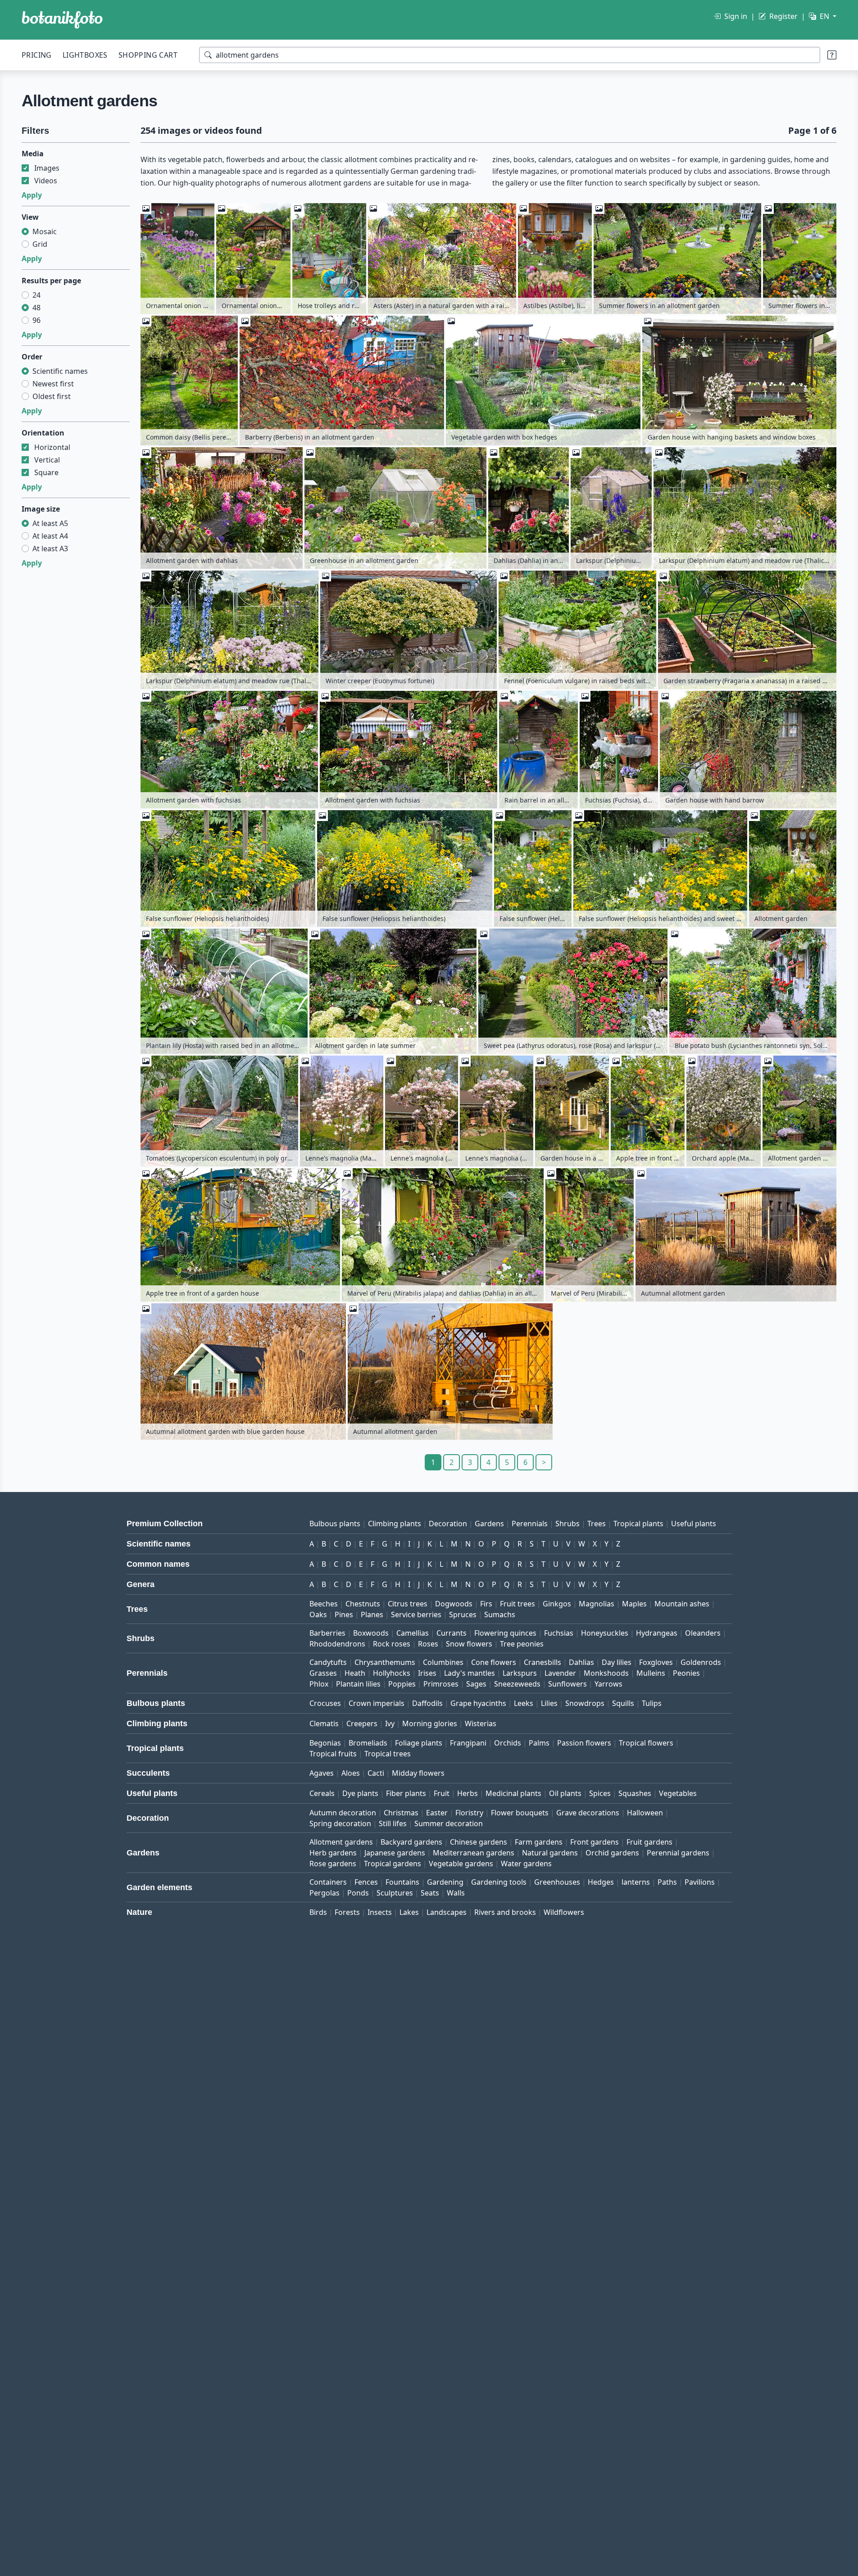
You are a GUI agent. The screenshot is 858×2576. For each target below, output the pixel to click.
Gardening (445, 1882)
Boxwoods (371, 1633)
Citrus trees (408, 1604)
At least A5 (50, 523)
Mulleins (651, 1673)
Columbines (443, 1662)
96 (36, 320)
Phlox (319, 1684)
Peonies (686, 1673)
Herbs (468, 1793)
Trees (597, 1524)
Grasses (323, 1673)
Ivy (390, 1723)
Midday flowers (418, 1773)
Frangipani (468, 1743)
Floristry (469, 1813)
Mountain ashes (682, 1604)
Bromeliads (368, 1743)
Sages (476, 1684)
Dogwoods (454, 1604)
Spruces (463, 1615)
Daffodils (427, 1703)
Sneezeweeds (517, 1684)
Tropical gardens (393, 1864)
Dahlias (581, 1662)
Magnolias (597, 1604)
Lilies (549, 1703)
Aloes (351, 1773)
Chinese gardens (479, 1842)
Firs (486, 1604)
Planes (372, 1615)
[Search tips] (832, 55)
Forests (347, 1912)
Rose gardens (333, 1864)
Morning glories (430, 1723)
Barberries (327, 1633)
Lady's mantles (470, 1673)
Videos (46, 181)
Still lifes (393, 1823)
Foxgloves (656, 1662)
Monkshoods (606, 1673)
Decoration (448, 1524)
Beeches (324, 1604)
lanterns (636, 1882)
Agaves (322, 1773)
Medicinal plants (513, 1793)
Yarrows (608, 1684)
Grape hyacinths (478, 1703)
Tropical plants (638, 1524)
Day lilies (617, 1662)
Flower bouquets (520, 1813)
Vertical (47, 460)
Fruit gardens (649, 1842)
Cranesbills (542, 1662)
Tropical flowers (646, 1743)
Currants (452, 1633)
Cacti (376, 1773)
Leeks (524, 1703)
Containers (328, 1882)
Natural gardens (550, 1853)
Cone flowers (494, 1662)
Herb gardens (333, 1853)
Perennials (530, 1524)
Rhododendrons (337, 1644)
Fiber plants (406, 1793)
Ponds (358, 1893)
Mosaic (45, 231)
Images (47, 168)
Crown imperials (377, 1703)
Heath (355, 1673)
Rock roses (392, 1644)
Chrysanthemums (385, 1662)
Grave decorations (588, 1813)
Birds (318, 1912)
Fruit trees (518, 1604)
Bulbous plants (335, 1524)
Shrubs (567, 1524)
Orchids (508, 1743)
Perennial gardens (678, 1853)
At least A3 (50, 549)
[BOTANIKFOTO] (62, 20)
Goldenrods (701, 1662)
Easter (437, 1813)
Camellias (413, 1633)
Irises (427, 1673)
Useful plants (694, 1524)
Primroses (441, 1684)
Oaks (318, 1615)
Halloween (645, 1813)
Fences (366, 1882)
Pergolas (325, 1893)
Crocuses (325, 1703)
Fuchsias (559, 1633)
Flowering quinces (505, 1633)
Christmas (401, 1813)
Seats (430, 1893)
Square (46, 472)
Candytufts (328, 1662)
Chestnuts (363, 1604)
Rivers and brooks (505, 1912)
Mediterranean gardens (474, 1853)
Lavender (560, 1673)
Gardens (489, 1524)
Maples (634, 1604)
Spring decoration (340, 1823)
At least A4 (50, 536)
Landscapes (447, 1912)
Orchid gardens (612, 1853)
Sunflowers (567, 1684)
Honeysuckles (605, 1633)
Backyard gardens (411, 1842)
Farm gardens (539, 1842)
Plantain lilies (358, 1684)
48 (36, 308)
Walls (456, 1893)
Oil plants (565, 1793)
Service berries (416, 1615)
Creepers (362, 1723)
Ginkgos (557, 1604)
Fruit (442, 1793)
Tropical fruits (333, 1754)
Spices (600, 1793)
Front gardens (595, 1842)
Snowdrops (585, 1703)
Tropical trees (388, 1754)
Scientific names (60, 371)
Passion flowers (584, 1743)
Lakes (409, 1912)
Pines (344, 1615)
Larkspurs (520, 1673)
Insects (380, 1912)
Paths (667, 1882)
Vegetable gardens (461, 1864)
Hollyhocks (392, 1673)
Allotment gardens (341, 1842)
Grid (40, 244)
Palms (539, 1743)
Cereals (322, 1793)
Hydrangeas (657, 1633)
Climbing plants (395, 1524)
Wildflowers (564, 1912)
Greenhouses (557, 1882)
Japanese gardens (395, 1853)
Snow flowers (469, 1644)
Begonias (325, 1743)
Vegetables (678, 1793)
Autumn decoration (343, 1813)
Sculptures (395, 1893)
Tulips (652, 1703)
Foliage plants (419, 1743)
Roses (428, 1644)
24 (36, 295)
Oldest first (52, 396)
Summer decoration (449, 1823)
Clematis (324, 1723)
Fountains (402, 1882)
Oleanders (703, 1633)
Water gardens (526, 1864)
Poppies (402, 1684)
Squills (623, 1703)
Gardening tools (499, 1882)
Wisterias (481, 1723)
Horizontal (52, 447)
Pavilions (700, 1882)
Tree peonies (522, 1644)
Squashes (635, 1793)
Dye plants (360, 1793)
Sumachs (500, 1615)
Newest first (53, 384)
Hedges (601, 1882)
